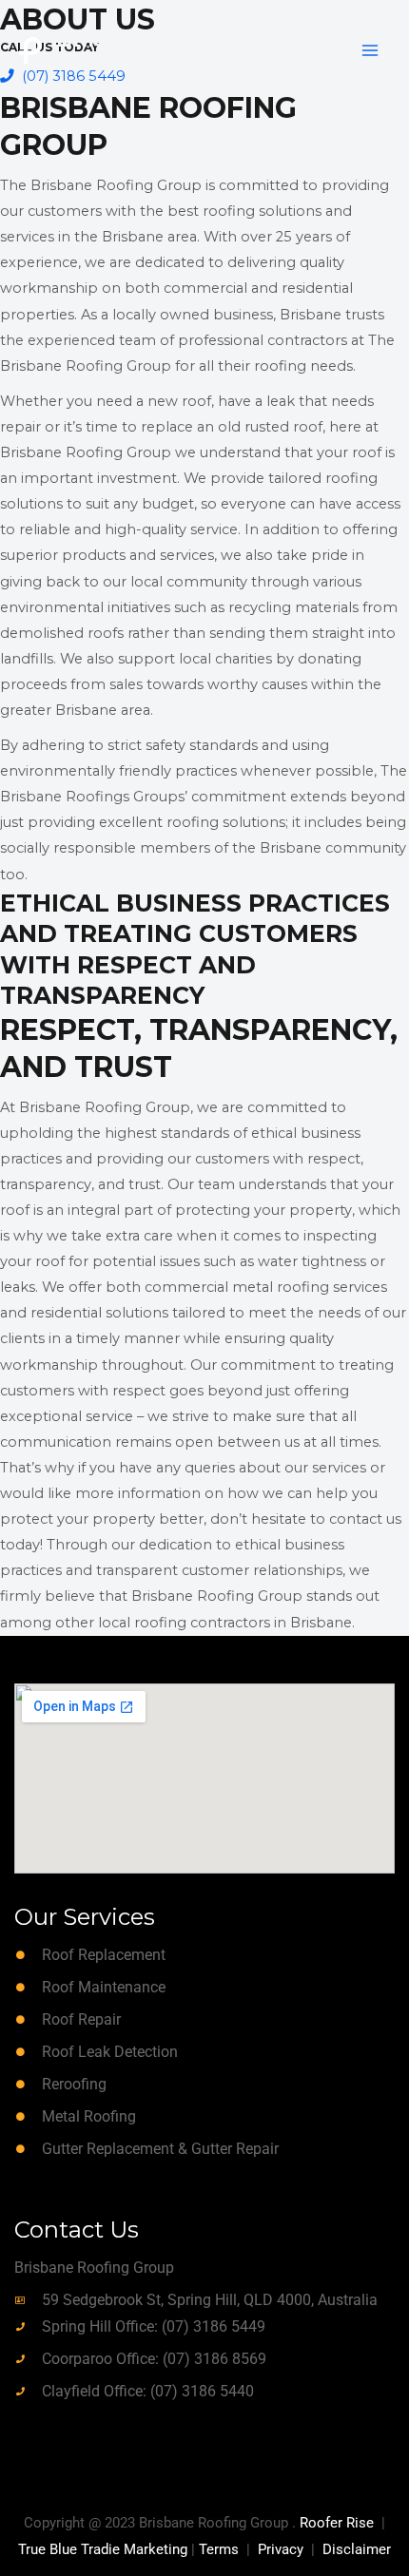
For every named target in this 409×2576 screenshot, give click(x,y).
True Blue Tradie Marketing (103, 2549)
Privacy (281, 2549)
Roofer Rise (337, 2523)
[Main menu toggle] (370, 50)
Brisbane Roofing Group (168, 50)
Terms (219, 2549)
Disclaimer (357, 2549)
